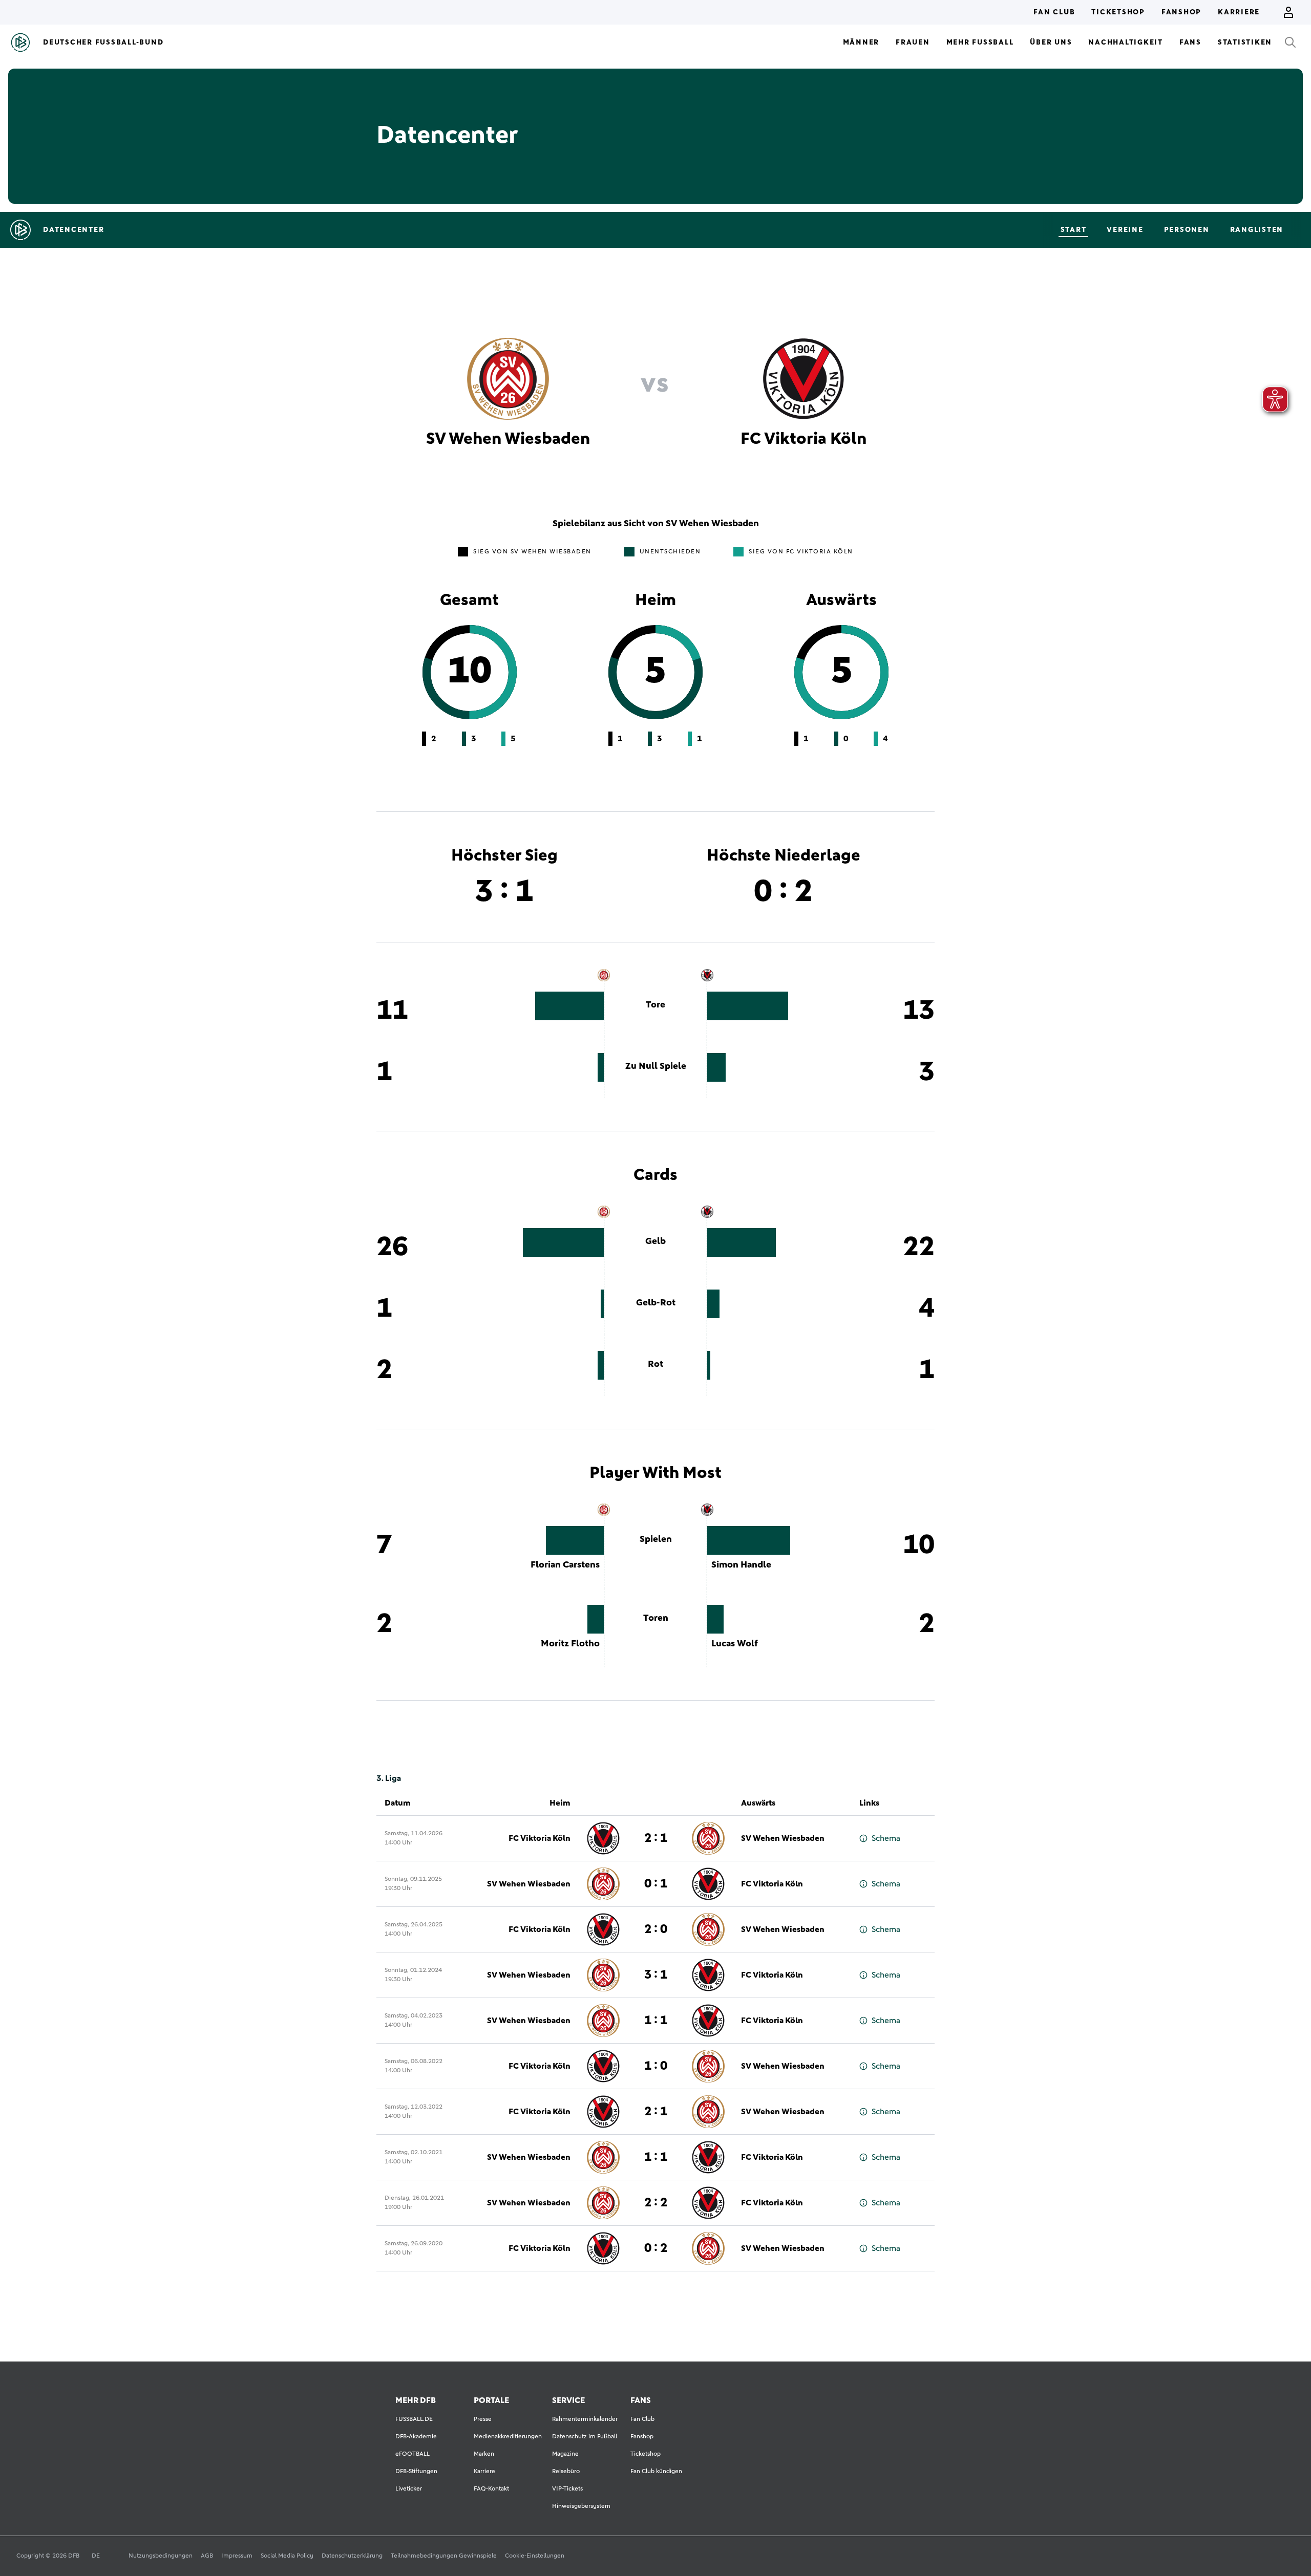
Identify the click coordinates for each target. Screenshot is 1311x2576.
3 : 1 (656, 1975)
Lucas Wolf (735, 1644)
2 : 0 (656, 1929)
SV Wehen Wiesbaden (783, 1838)
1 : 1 (656, 2021)
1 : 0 (656, 2066)
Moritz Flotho (570, 1644)
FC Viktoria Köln (540, 1838)
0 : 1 (656, 1884)
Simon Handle (741, 1565)
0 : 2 (656, 2248)
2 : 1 (656, 1838)
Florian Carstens (565, 1565)
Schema (886, 1838)
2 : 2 (656, 2203)
